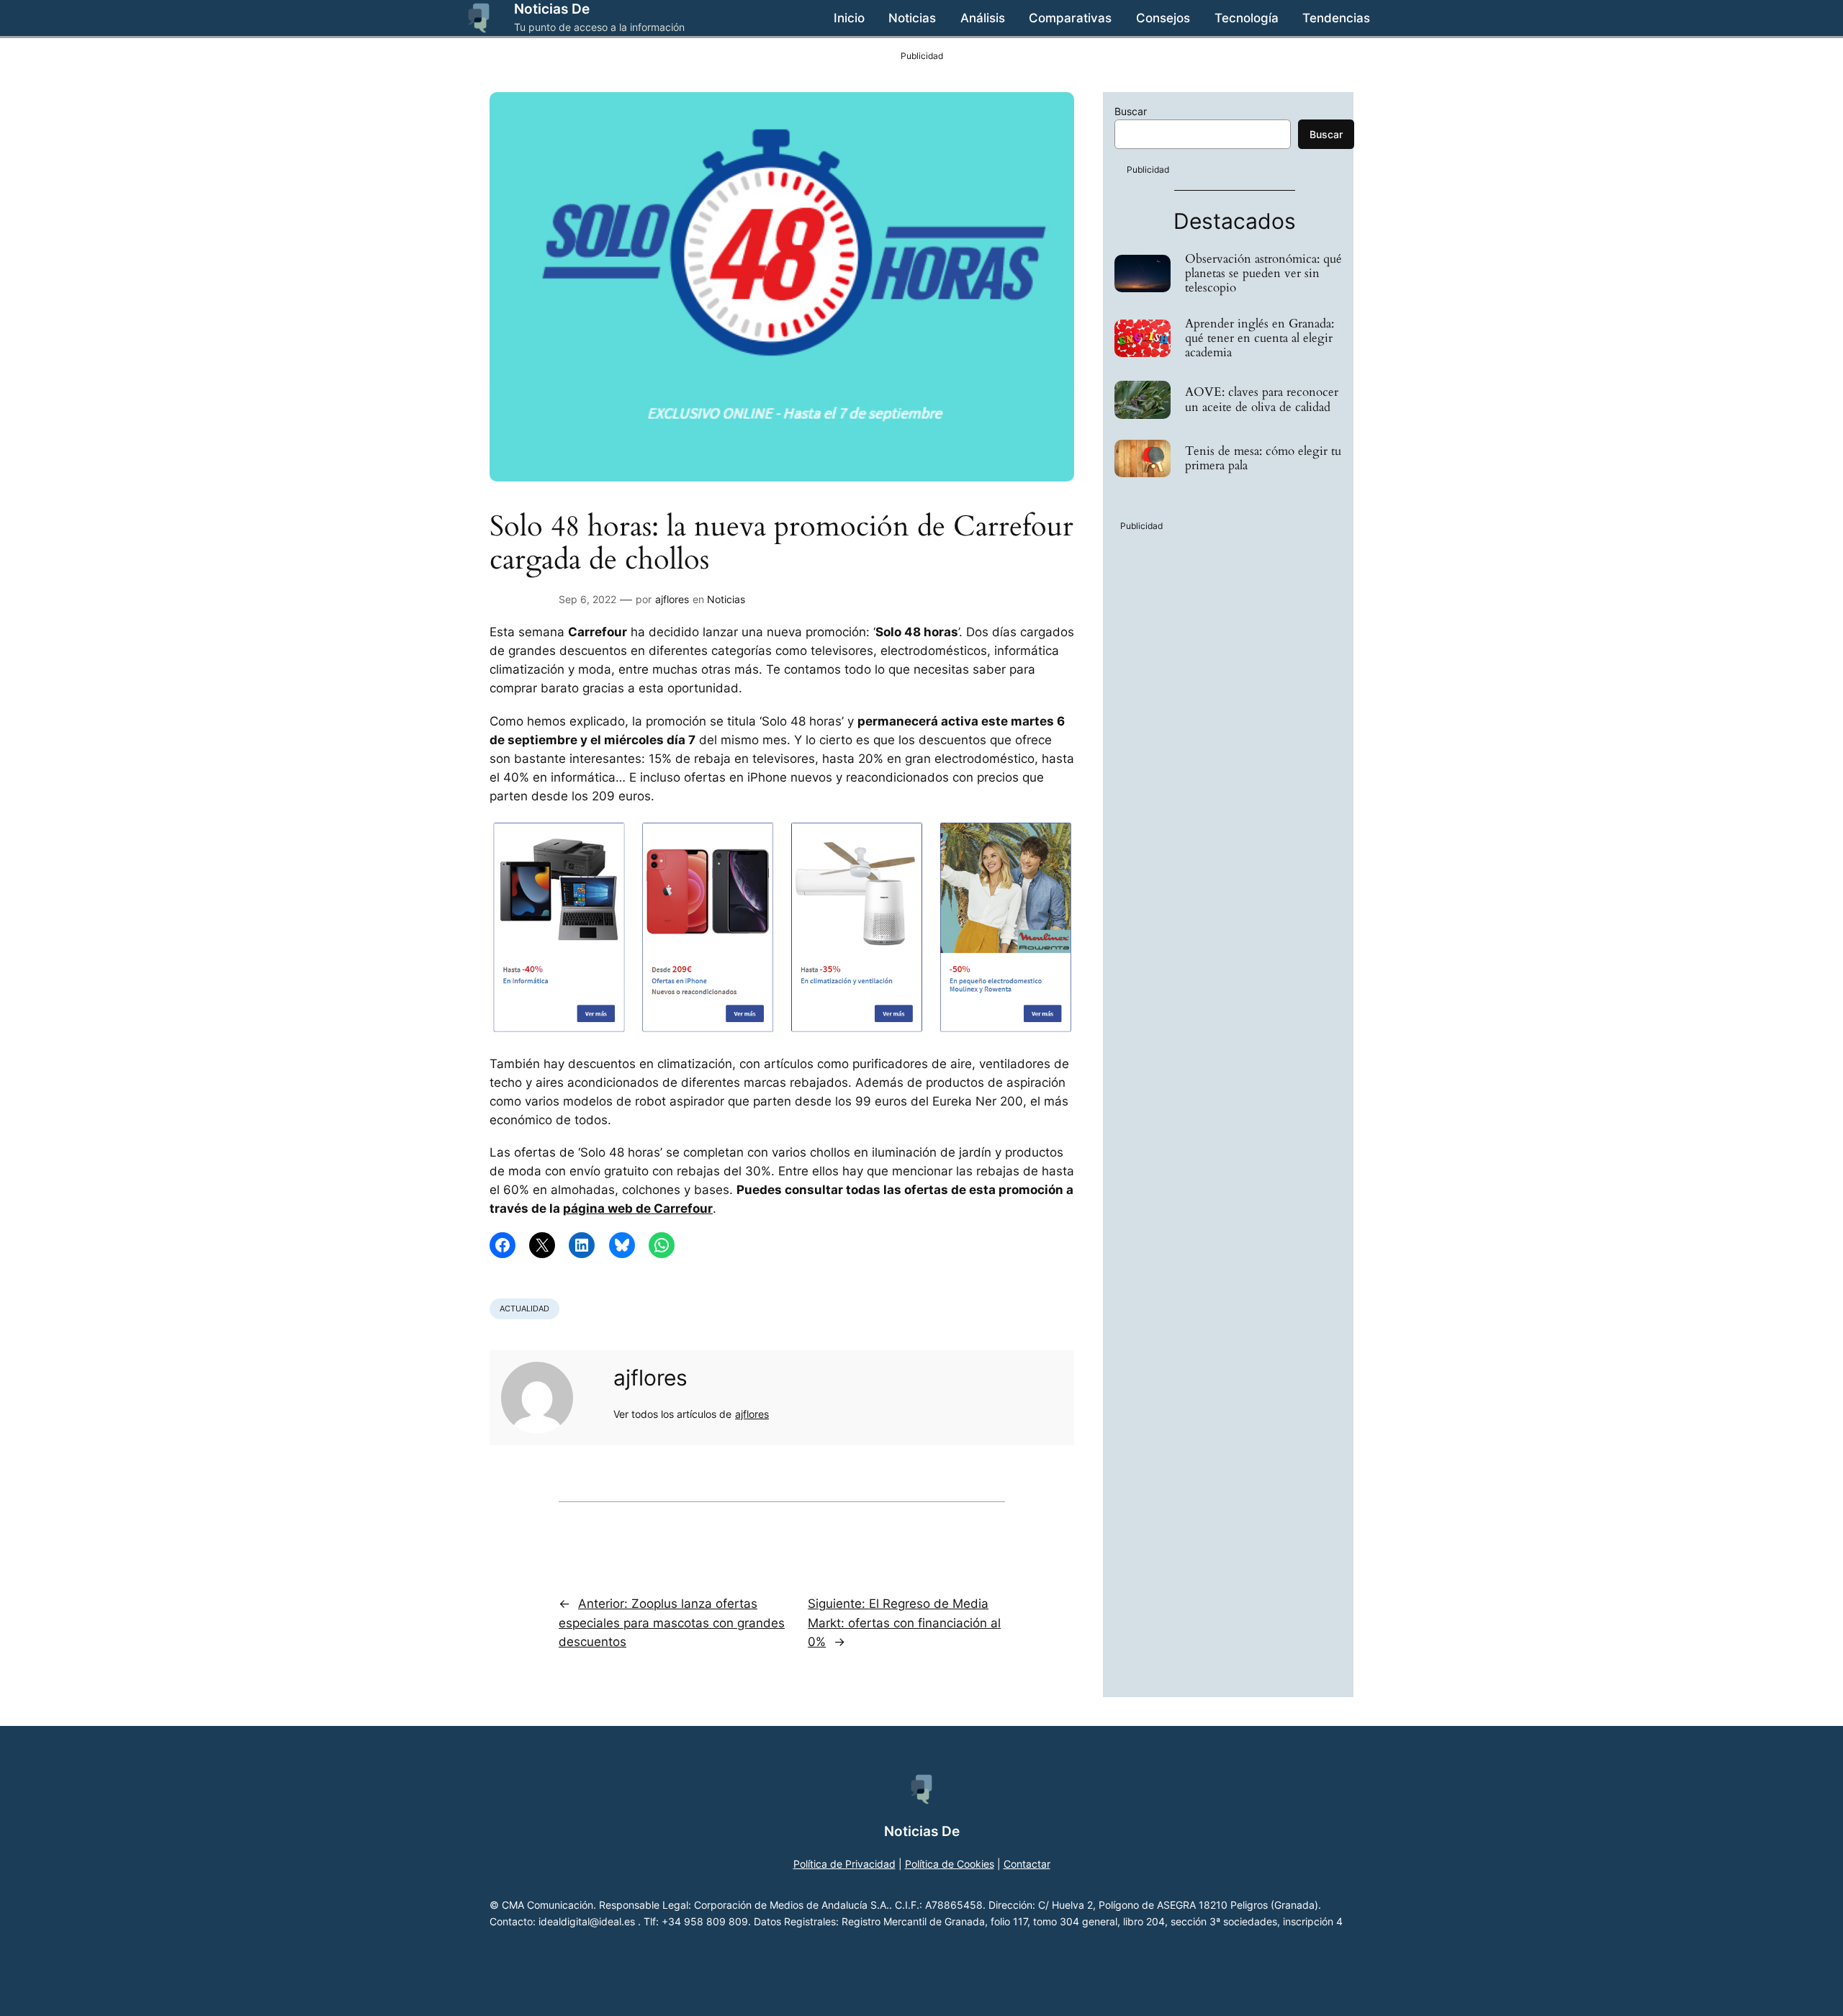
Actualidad (524, 1308)
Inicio (849, 18)
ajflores (672, 599)
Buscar (1131, 111)
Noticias (726, 599)
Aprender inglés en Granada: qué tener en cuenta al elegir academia (1260, 338)
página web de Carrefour (638, 1208)
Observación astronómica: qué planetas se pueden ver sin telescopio (1263, 274)
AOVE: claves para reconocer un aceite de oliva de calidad (1262, 399)
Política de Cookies (950, 1864)
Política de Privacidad (844, 1864)
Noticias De (552, 9)
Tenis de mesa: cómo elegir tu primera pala (1263, 458)
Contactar (1027, 1864)
